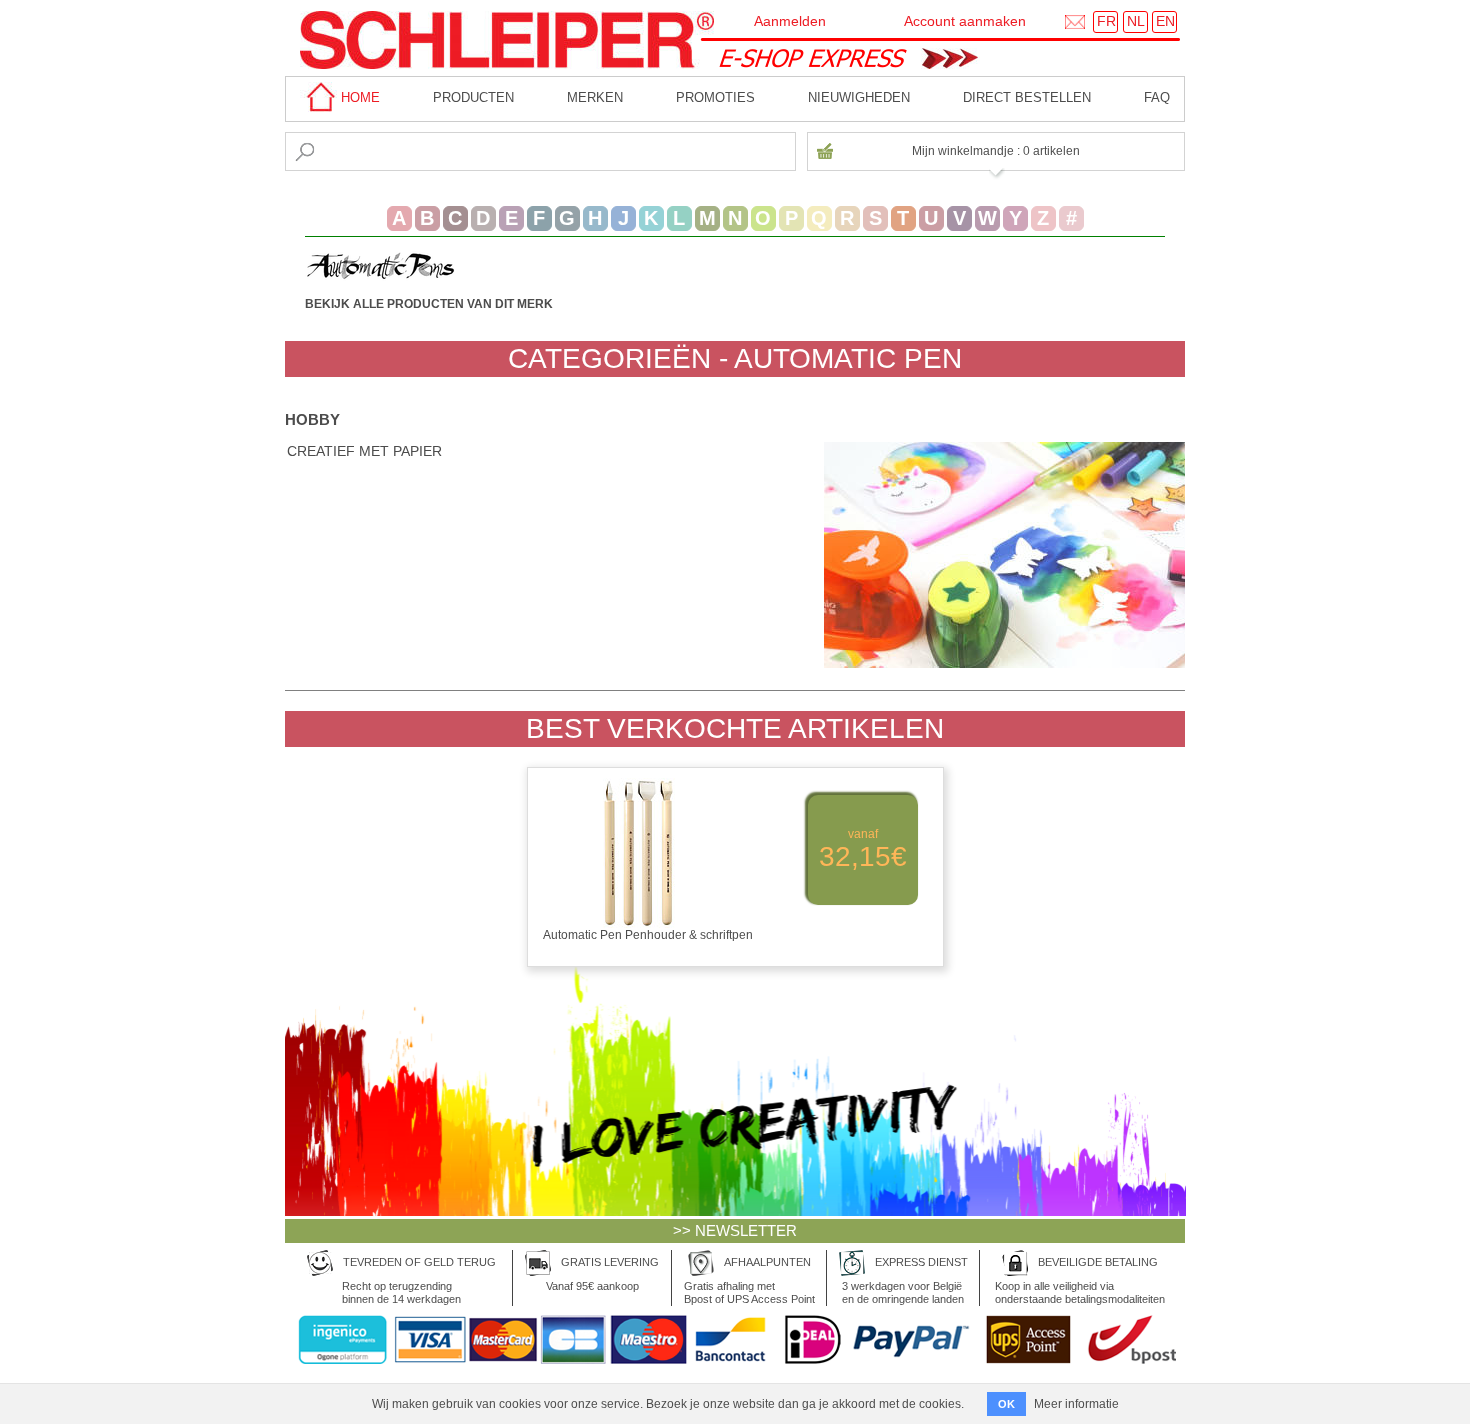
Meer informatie (1076, 1404)
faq (1157, 97)
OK (1006, 1404)
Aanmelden (790, 21)
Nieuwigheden (859, 97)
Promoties (715, 97)
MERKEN (595, 97)
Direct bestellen (1027, 97)
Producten (473, 97)
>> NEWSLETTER (735, 1230)
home (358, 97)
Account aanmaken (965, 21)
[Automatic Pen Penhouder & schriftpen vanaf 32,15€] (735, 949)
